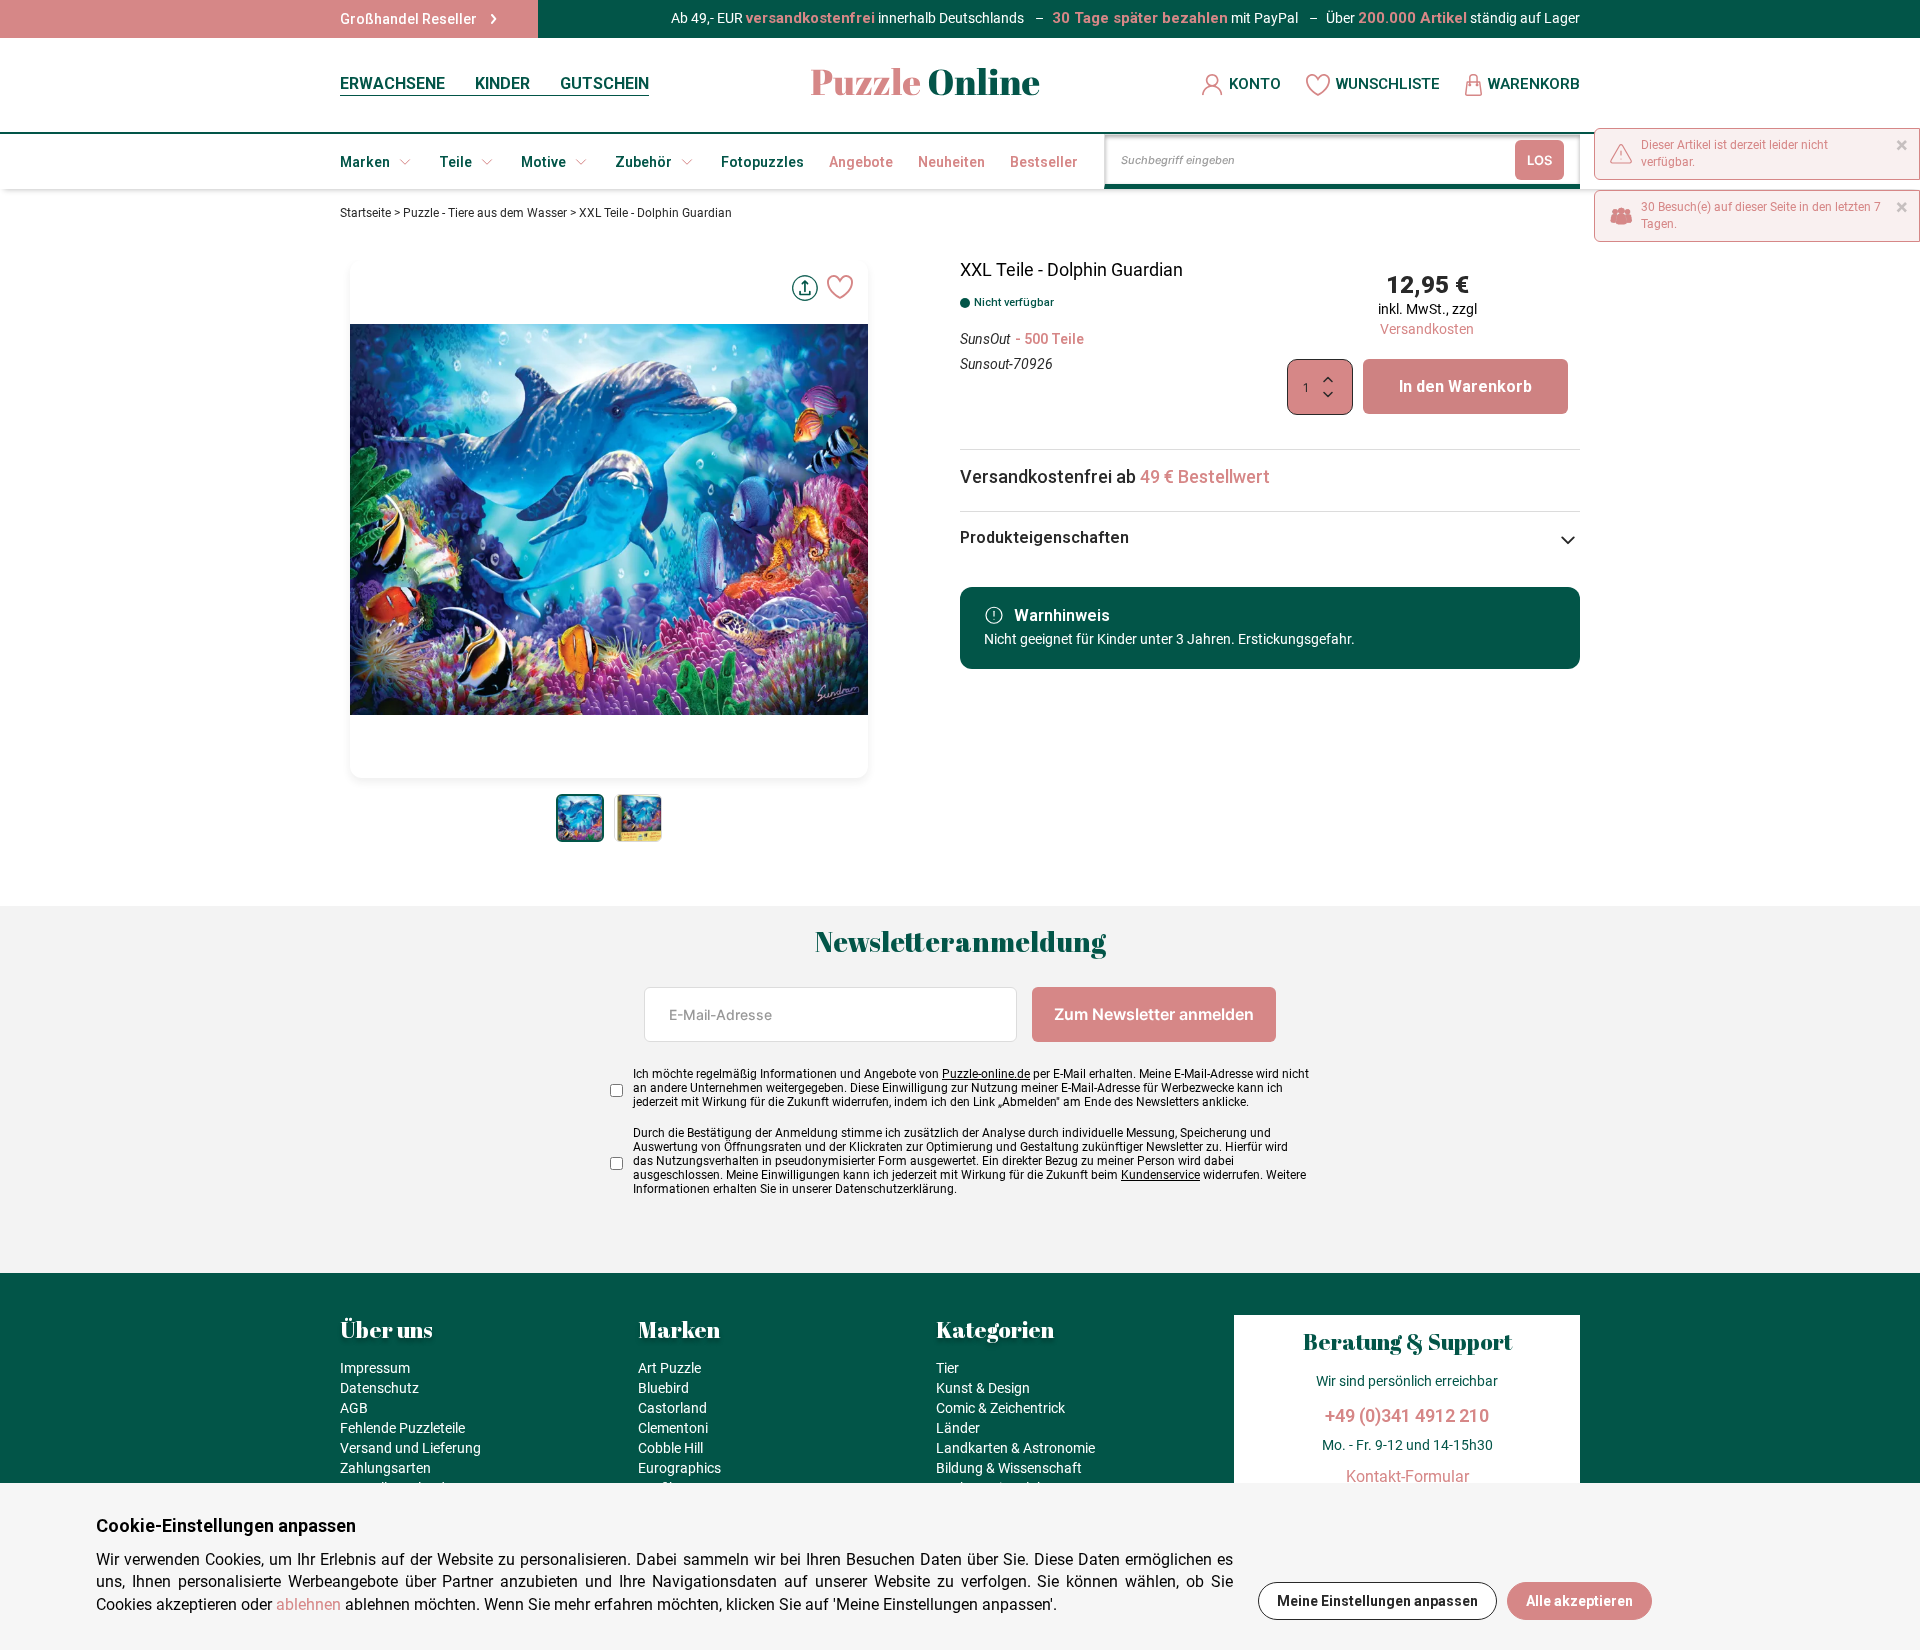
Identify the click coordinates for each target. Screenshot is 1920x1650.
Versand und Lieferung (410, 1448)
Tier (947, 1368)
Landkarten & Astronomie (1015, 1448)
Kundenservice (1160, 1175)
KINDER (502, 83)
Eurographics (679, 1468)
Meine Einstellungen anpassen (1377, 1601)
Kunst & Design (983, 1388)
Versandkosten (1427, 329)
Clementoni (673, 1428)
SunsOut (985, 339)
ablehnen (308, 1604)
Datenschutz (379, 1388)
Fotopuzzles (762, 162)
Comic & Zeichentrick (1000, 1408)
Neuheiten (951, 162)
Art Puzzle (669, 1368)
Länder (958, 1428)
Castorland (672, 1408)
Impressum (375, 1368)
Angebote (861, 162)
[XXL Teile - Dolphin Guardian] (580, 818)
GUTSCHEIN (604, 83)
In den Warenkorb (1465, 386)
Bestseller (1044, 162)
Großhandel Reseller (408, 19)
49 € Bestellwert (1205, 476)
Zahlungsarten (385, 1468)
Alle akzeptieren (1579, 1601)
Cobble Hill (670, 1448)
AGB (354, 1408)
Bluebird (663, 1388)
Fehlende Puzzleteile (402, 1428)
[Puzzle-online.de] (925, 84)
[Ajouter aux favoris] (840, 287)
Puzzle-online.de (986, 1074)
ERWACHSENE (392, 83)
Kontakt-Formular (1407, 1476)
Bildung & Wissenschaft (1009, 1468)
